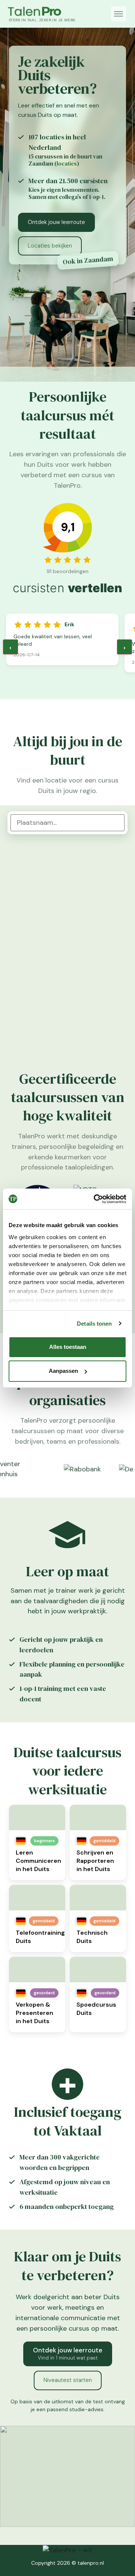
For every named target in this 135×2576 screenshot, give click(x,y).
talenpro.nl (91, 2563)
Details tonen (94, 1324)
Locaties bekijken (50, 246)
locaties (67, 164)
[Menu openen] (118, 14)
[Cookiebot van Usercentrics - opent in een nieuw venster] (95, 1199)
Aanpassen (63, 1371)
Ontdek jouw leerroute (56, 222)
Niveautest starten (68, 2380)
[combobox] (67, 823)
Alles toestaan (68, 1347)
